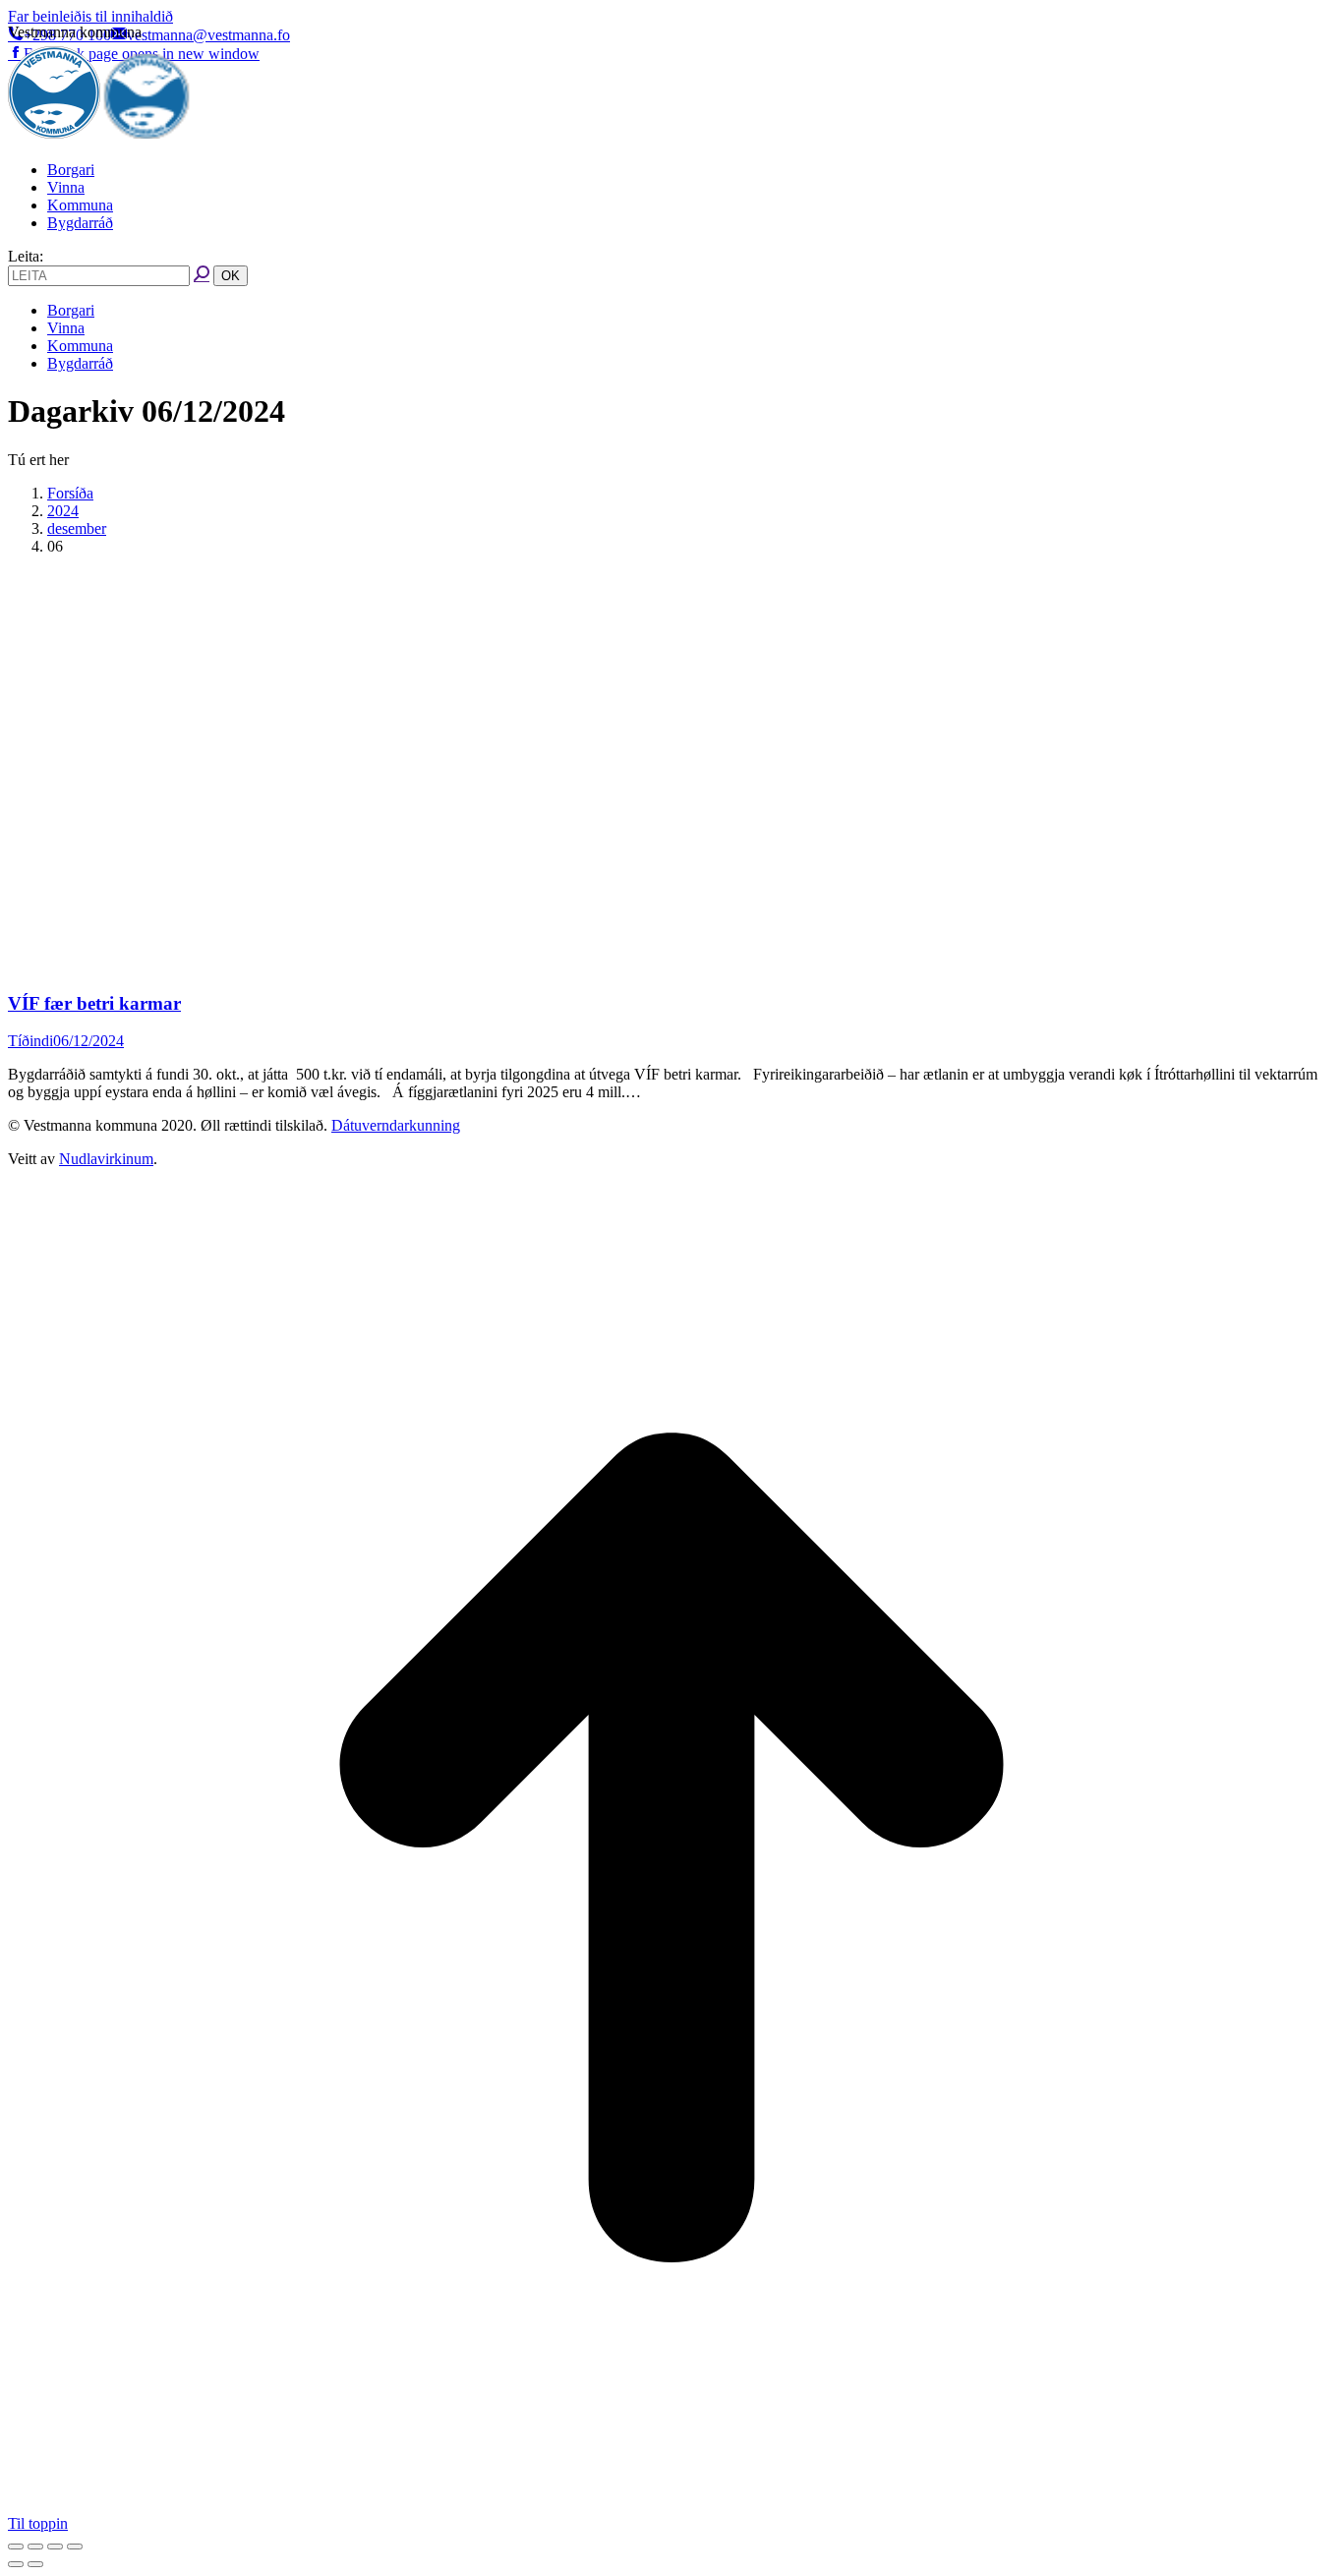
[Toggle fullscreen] (55, 2547)
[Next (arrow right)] (35, 2564)
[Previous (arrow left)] (16, 2564)
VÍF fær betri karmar (94, 1003)
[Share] (35, 2547)
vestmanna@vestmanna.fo (208, 35)
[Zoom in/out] (75, 2547)
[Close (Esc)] (16, 2547)
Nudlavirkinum (106, 1159)
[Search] (202, 275)
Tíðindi (30, 1041)
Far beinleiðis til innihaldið (90, 16)
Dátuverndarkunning (396, 1125)
